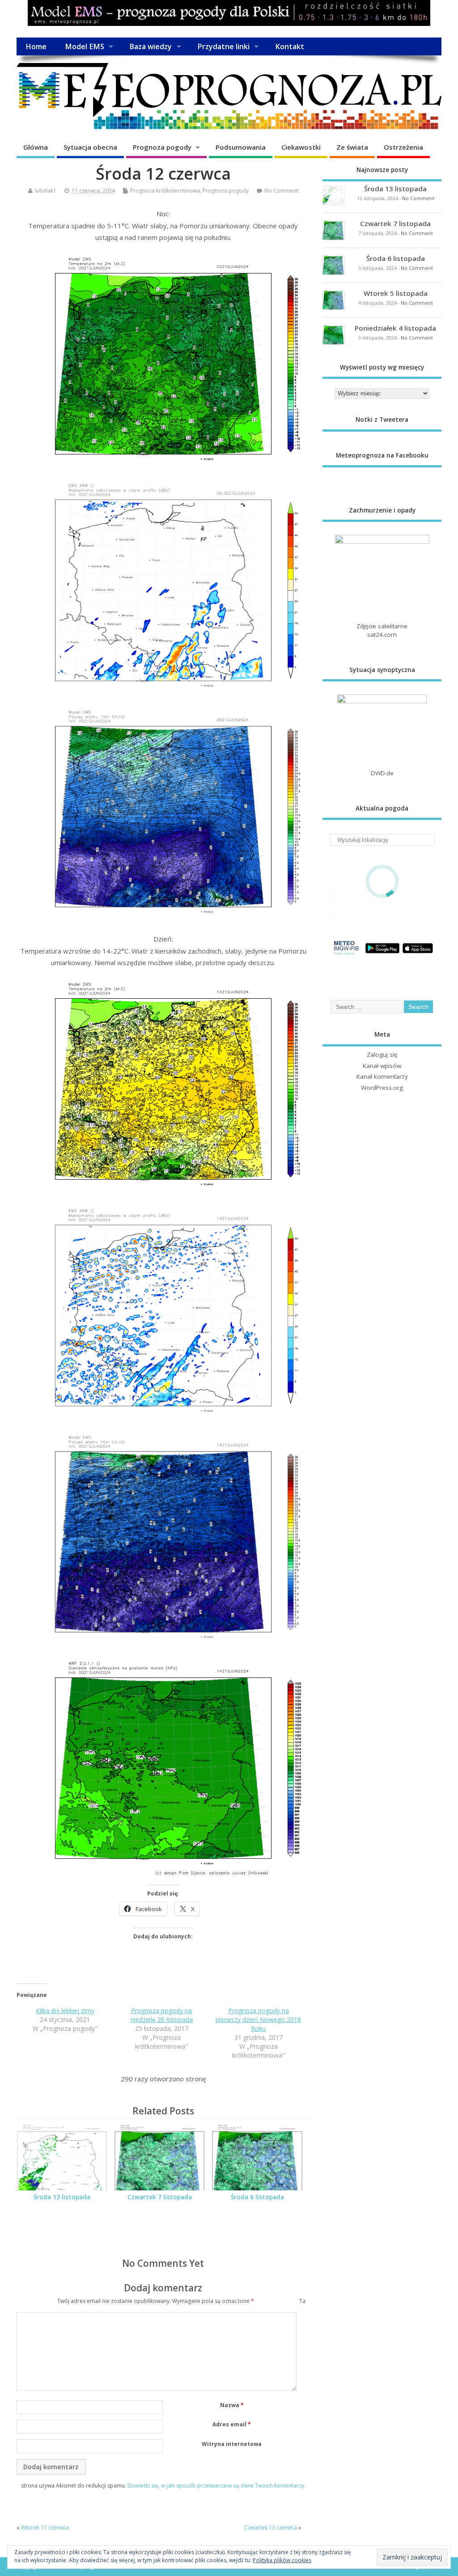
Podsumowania (241, 147)
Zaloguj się (382, 1055)
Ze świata (352, 147)
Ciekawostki (301, 147)
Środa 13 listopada (62, 2197)
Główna (36, 147)
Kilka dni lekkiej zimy (65, 2011)
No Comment (281, 191)
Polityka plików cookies (282, 2560)
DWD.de (382, 773)
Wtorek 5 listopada (396, 293)
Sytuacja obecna (90, 147)
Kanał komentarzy (382, 1076)
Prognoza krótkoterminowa (165, 191)
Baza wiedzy (151, 46)
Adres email (232, 2424)
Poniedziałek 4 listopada (395, 328)
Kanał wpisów (382, 1066)
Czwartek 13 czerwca (271, 2528)
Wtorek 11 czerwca (45, 2528)
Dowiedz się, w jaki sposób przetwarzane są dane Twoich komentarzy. (216, 2486)
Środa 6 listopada (257, 2197)
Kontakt (290, 46)
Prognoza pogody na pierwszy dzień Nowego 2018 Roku (258, 2019)
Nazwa (232, 2405)
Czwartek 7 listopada (160, 2197)
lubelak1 (46, 191)
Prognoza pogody (162, 147)
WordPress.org (382, 1088)
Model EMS (85, 46)
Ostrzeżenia (403, 147)
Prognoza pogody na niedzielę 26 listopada (162, 2015)
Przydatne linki (223, 46)
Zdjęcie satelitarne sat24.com (382, 630)
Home (36, 46)
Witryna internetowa (232, 2444)
